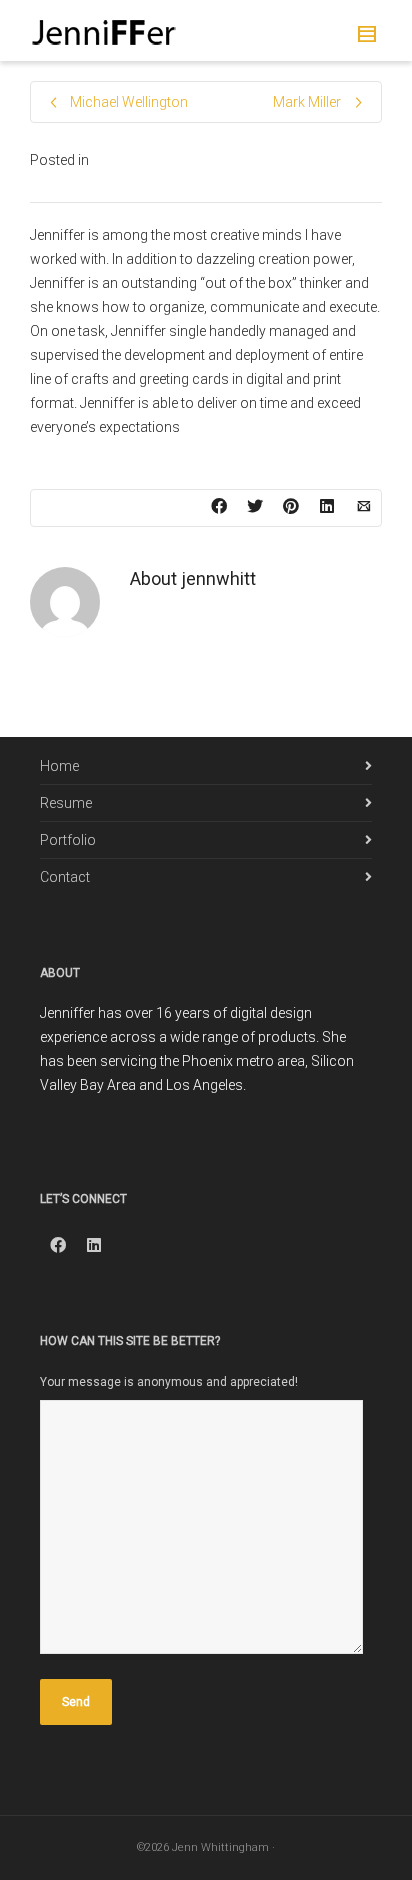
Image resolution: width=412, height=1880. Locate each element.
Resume (66, 803)
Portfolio (68, 840)
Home (59, 766)
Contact (65, 877)
